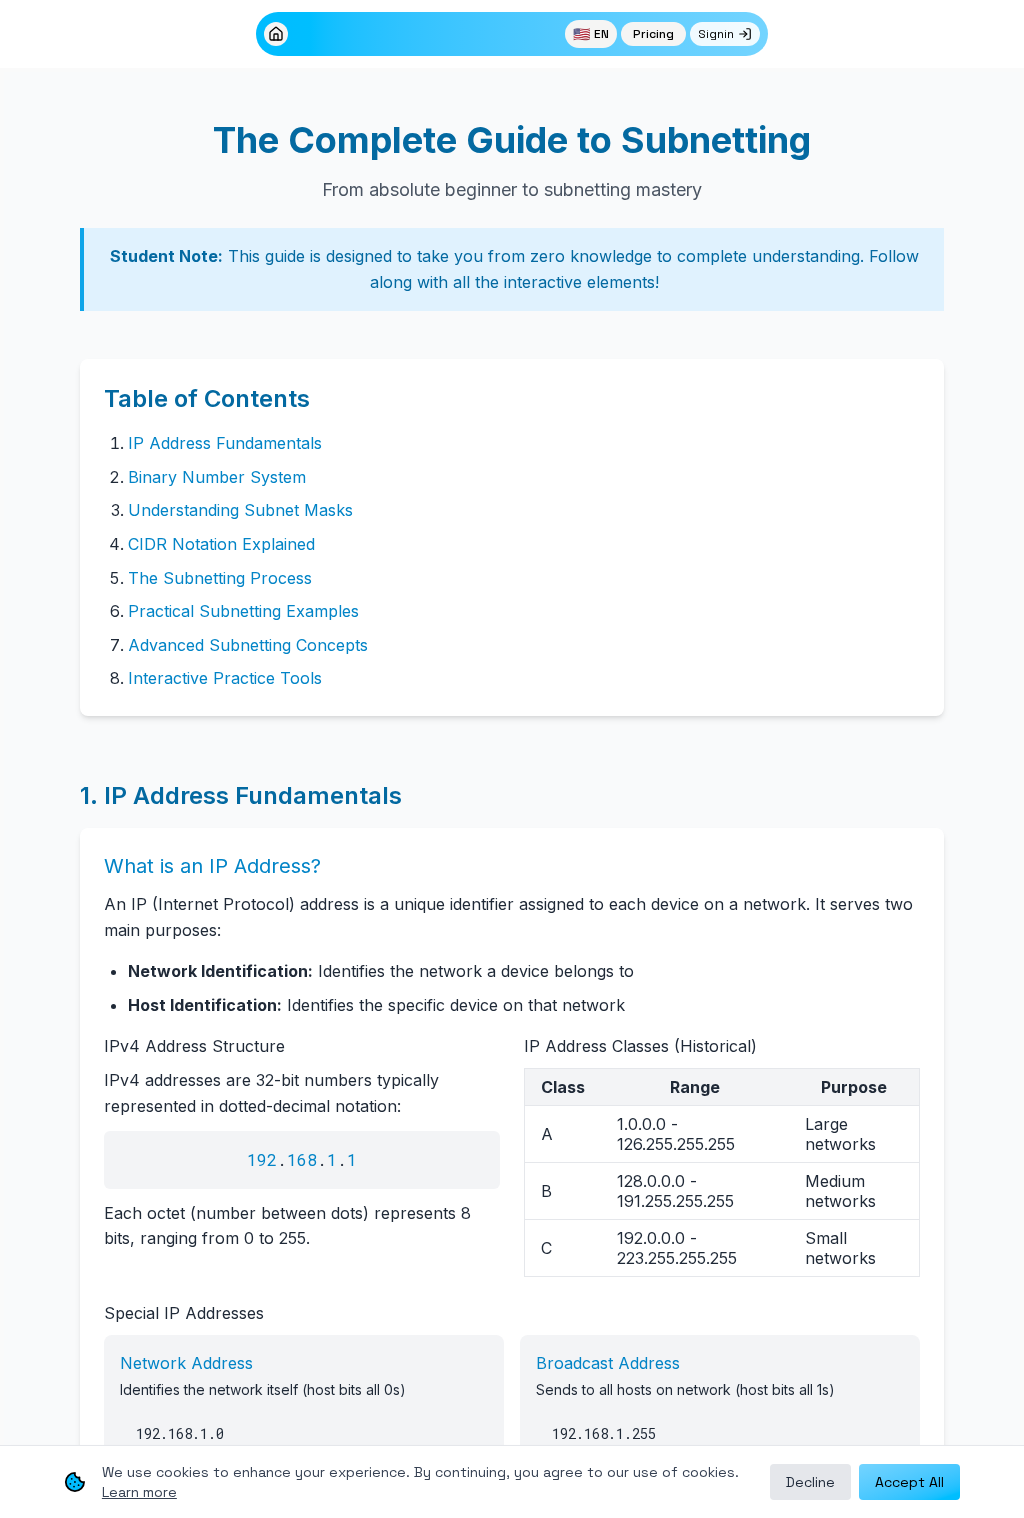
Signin (716, 34)
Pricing (653, 34)
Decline (810, 1482)
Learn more (139, 1492)
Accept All (909, 1482)
